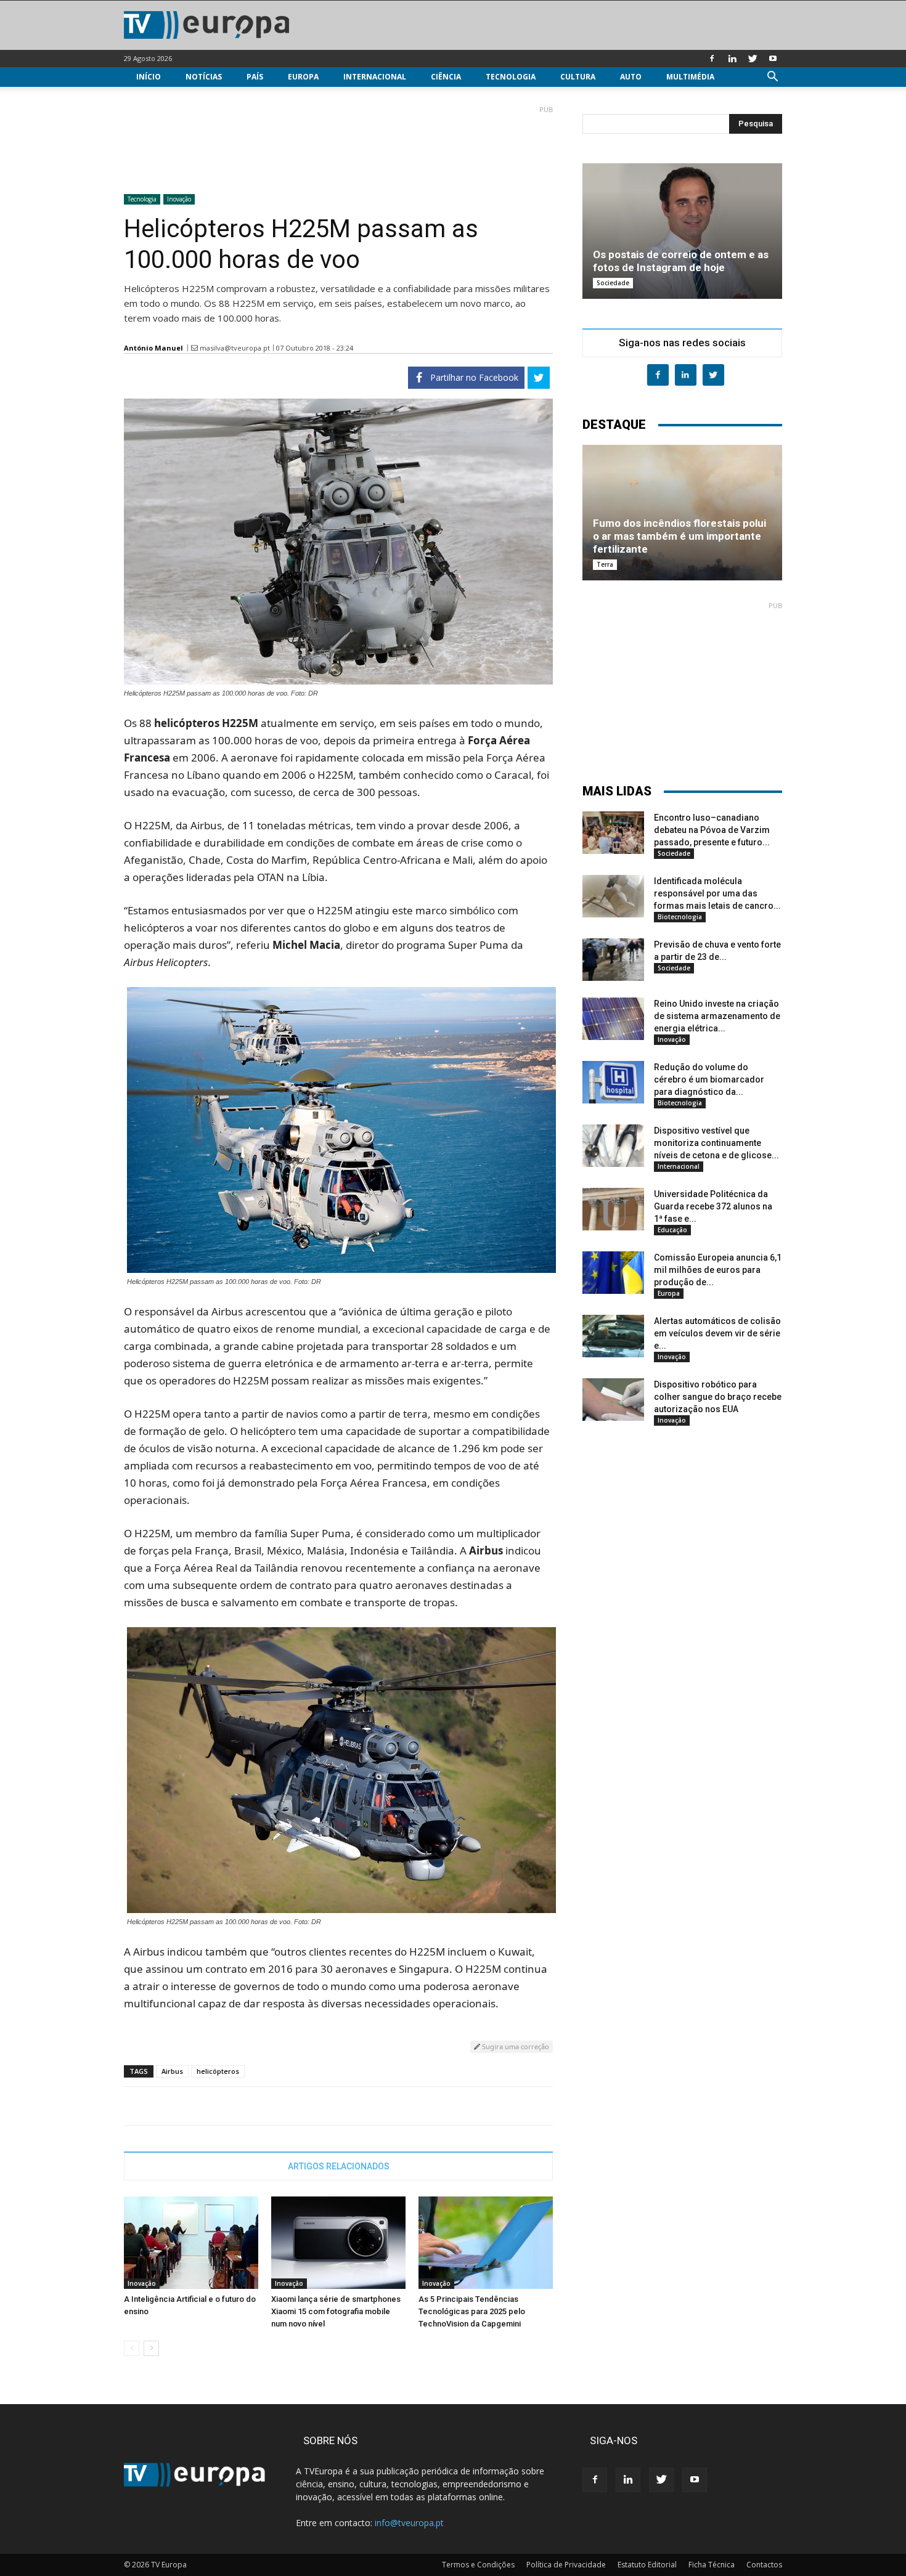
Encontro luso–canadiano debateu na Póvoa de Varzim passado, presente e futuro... (712, 830)
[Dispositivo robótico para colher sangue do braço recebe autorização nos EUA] (613, 1400)
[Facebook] (712, 59)
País (255, 77)
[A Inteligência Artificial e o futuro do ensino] (191, 2243)
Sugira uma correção (515, 2046)
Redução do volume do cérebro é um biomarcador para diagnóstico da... (709, 1079)
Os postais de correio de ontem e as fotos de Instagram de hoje (681, 261)
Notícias (204, 77)
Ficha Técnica (712, 2565)
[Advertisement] (338, 145)
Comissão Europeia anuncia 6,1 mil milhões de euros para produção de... (718, 1270)
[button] (772, 78)
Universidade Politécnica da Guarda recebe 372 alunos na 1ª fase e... (713, 1206)
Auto (631, 77)
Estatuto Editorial (647, 2565)
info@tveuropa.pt (409, 2523)
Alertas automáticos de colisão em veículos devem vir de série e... (717, 1333)
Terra (605, 564)
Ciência (446, 77)
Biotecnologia (680, 917)
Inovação (179, 199)
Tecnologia (511, 77)
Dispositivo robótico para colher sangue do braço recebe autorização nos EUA (718, 1397)
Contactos (764, 2565)
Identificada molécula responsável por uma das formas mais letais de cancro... (717, 893)
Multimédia (690, 77)
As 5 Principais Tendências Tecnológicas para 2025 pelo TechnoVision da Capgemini (472, 2311)
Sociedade (613, 283)
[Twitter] (753, 59)
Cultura (578, 77)
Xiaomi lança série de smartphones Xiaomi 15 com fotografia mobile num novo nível (336, 2311)
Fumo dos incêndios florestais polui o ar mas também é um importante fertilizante (679, 536)
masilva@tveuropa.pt (235, 348)
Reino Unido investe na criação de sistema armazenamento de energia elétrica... (717, 1016)
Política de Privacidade (566, 2565)
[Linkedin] (732, 59)
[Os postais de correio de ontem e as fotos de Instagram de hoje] (682, 231)
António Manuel (153, 348)
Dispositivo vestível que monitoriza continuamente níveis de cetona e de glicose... (716, 1143)
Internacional (375, 77)
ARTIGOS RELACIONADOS (339, 2166)
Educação (672, 1230)
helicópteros (218, 2071)
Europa (303, 77)
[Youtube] (773, 59)
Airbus (172, 2071)
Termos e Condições (478, 2565)
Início (149, 77)
